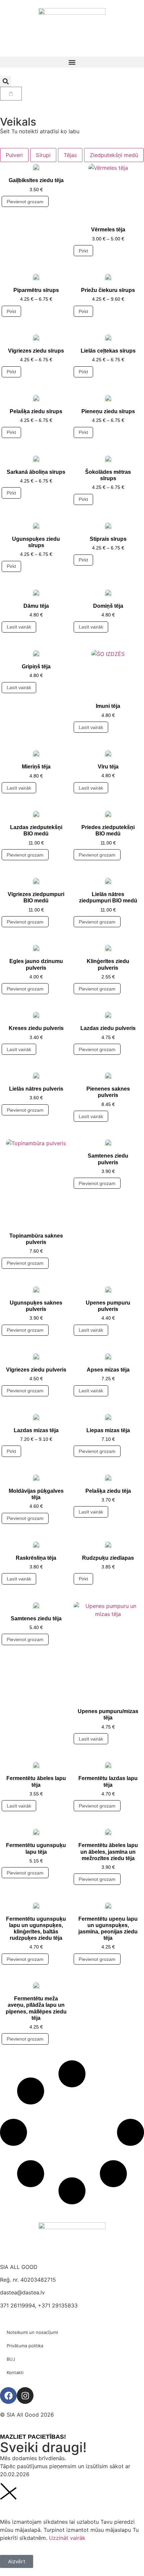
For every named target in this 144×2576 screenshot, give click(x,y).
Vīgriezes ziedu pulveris (36, 1370)
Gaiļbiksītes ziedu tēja (36, 180)
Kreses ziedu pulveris (36, 1028)
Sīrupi (43, 155)
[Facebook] (8, 2396)
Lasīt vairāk (19, 627)
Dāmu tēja (36, 606)
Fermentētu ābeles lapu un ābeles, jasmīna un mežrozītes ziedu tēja (108, 1852)
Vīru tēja (108, 767)
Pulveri (14, 155)
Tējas (70, 155)
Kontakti (15, 2372)
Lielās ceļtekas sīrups (108, 351)
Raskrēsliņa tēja (36, 1558)
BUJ (11, 2359)
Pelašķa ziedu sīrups (36, 411)
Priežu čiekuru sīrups (108, 290)
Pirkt (83, 251)
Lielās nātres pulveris (36, 1089)
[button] (72, 62)
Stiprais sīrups (108, 539)
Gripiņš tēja (36, 667)
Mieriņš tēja (36, 767)
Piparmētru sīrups (36, 290)
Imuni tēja (108, 706)
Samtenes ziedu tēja (36, 1618)
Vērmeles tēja (108, 230)
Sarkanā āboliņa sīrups (36, 472)
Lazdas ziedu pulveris (108, 1028)
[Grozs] (11, 94)
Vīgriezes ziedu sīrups (36, 351)
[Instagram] (25, 2396)
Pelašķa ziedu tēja (108, 1491)
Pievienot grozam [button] (25, 202)
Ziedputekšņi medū (114, 155)
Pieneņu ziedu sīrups (108, 411)
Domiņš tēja (108, 606)
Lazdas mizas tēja (36, 1430)
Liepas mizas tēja (108, 1430)
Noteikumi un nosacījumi (32, 2332)
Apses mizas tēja (108, 1370)
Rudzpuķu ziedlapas (108, 1558)
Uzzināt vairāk (67, 2538)
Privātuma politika (25, 2346)
